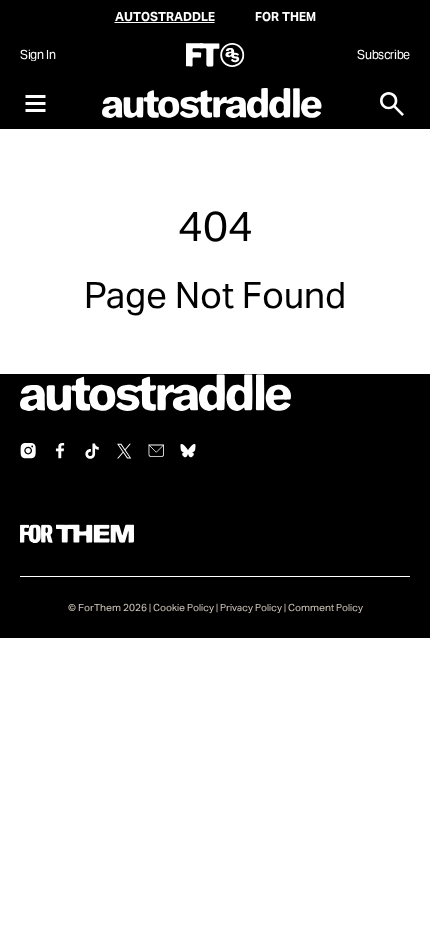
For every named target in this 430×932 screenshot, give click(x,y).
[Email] (156, 451)
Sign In (37, 54)
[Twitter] (124, 451)
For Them (285, 16)
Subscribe (383, 54)
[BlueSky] (188, 451)
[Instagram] (28, 451)
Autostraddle (165, 16)
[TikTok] (92, 451)
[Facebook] (60, 451)
